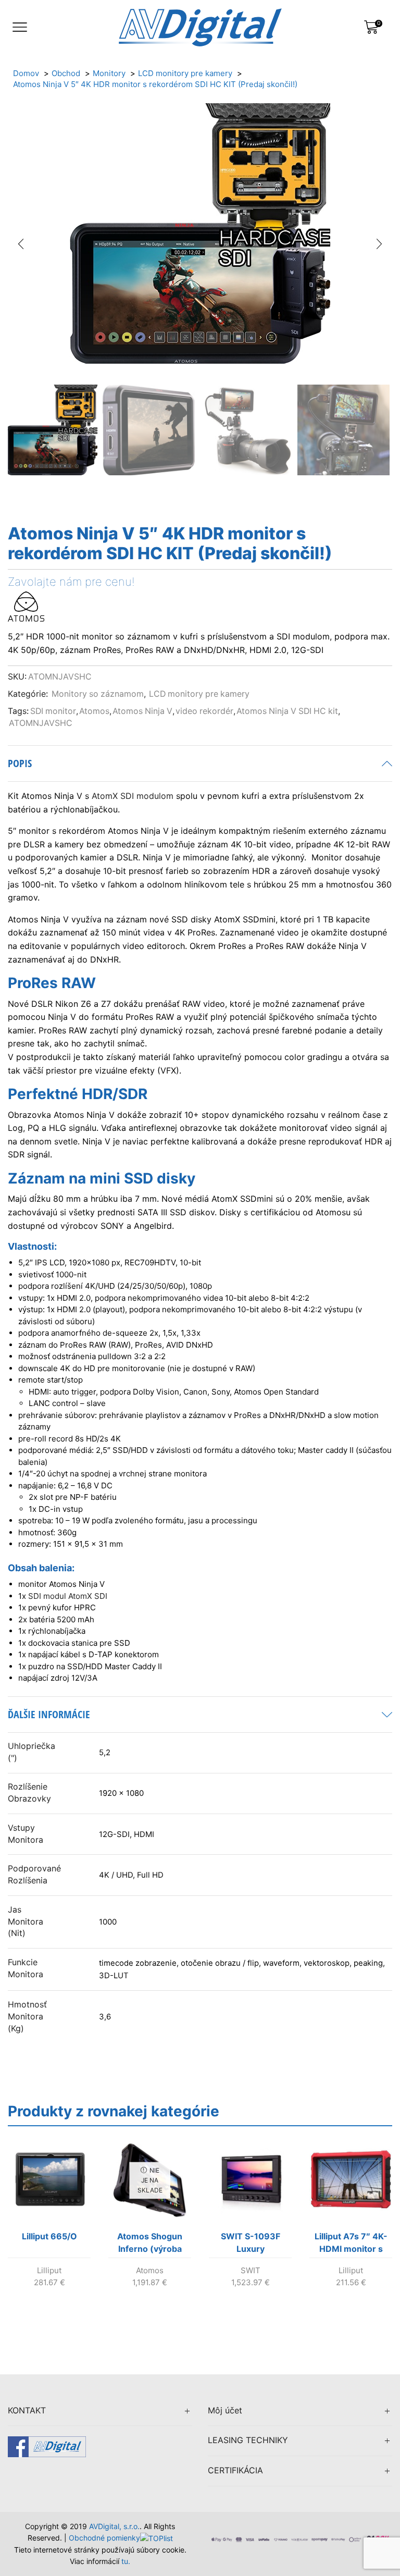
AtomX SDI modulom (133, 796)
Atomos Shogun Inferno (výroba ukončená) (150, 2245)
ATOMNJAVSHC (41, 723)
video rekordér (204, 711)
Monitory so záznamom (98, 694)
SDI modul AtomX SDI (68, 1596)
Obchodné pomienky (104, 2538)
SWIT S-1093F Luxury (251, 2242)
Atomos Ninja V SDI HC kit (287, 711)
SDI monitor (53, 711)
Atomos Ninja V (142, 711)
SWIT (251, 2270)
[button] (21, 244)
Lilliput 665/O (49, 2236)
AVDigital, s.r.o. (114, 2526)
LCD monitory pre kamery (199, 694)
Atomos (94, 711)
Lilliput (49, 2270)
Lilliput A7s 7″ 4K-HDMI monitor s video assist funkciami (351, 2245)
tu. (126, 2561)
